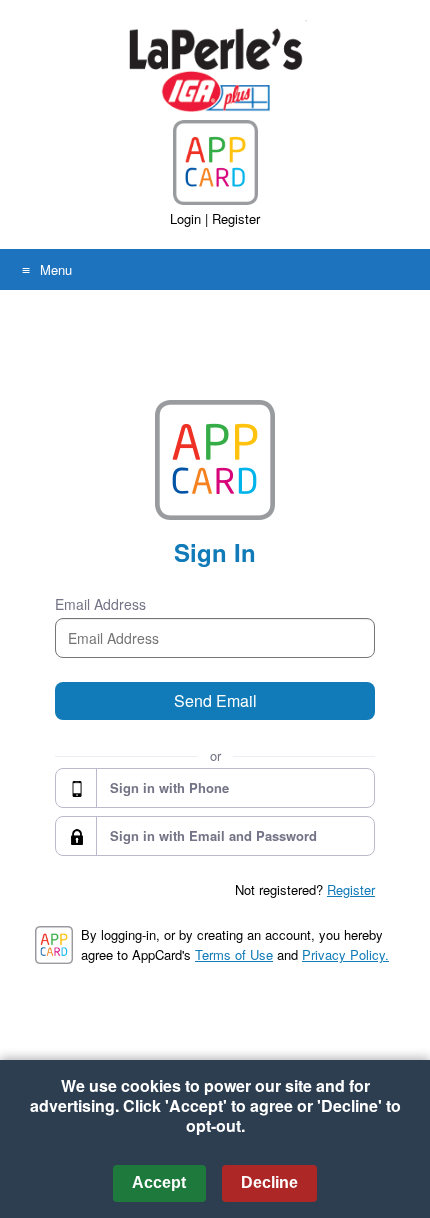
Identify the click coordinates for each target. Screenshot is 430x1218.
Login (185, 218)
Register (236, 218)
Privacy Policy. (345, 954)
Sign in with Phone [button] (169, 787)
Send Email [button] (215, 700)
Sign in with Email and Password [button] (213, 835)
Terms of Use (234, 954)
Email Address (100, 604)
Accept (159, 1182)
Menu (56, 269)
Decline (269, 1182)
